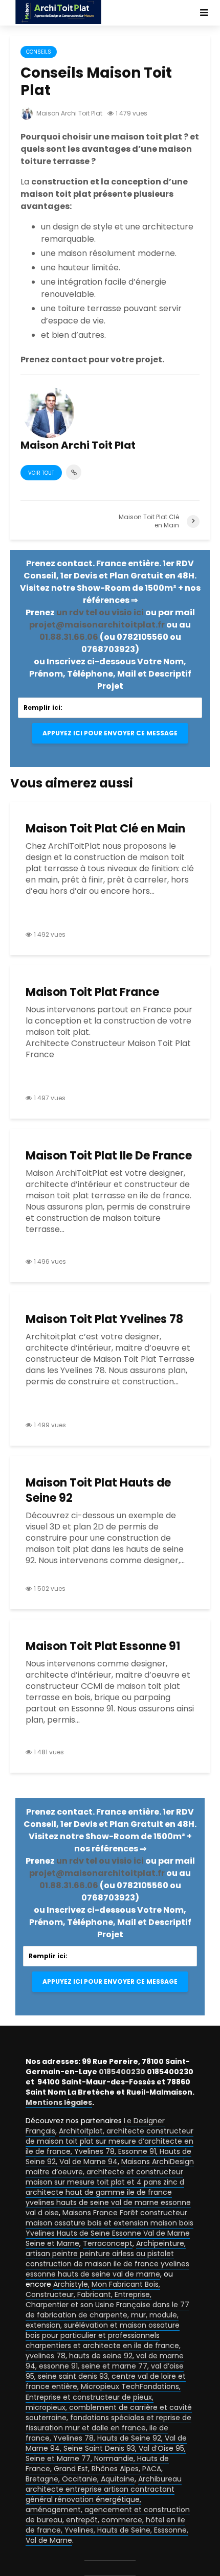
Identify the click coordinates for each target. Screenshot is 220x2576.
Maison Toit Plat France (92, 992)
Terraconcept (108, 2243)
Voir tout (41, 473)
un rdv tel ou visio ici (100, 612)
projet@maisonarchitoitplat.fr (97, 625)
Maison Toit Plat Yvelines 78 (104, 1319)
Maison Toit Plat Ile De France (109, 1156)
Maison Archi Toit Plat (69, 113)
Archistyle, (71, 2284)
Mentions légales (59, 2102)
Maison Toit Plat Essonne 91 (103, 1646)
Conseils (39, 52)
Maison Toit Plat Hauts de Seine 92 (98, 1491)
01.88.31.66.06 (69, 637)
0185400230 (122, 2072)
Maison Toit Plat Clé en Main (105, 829)
